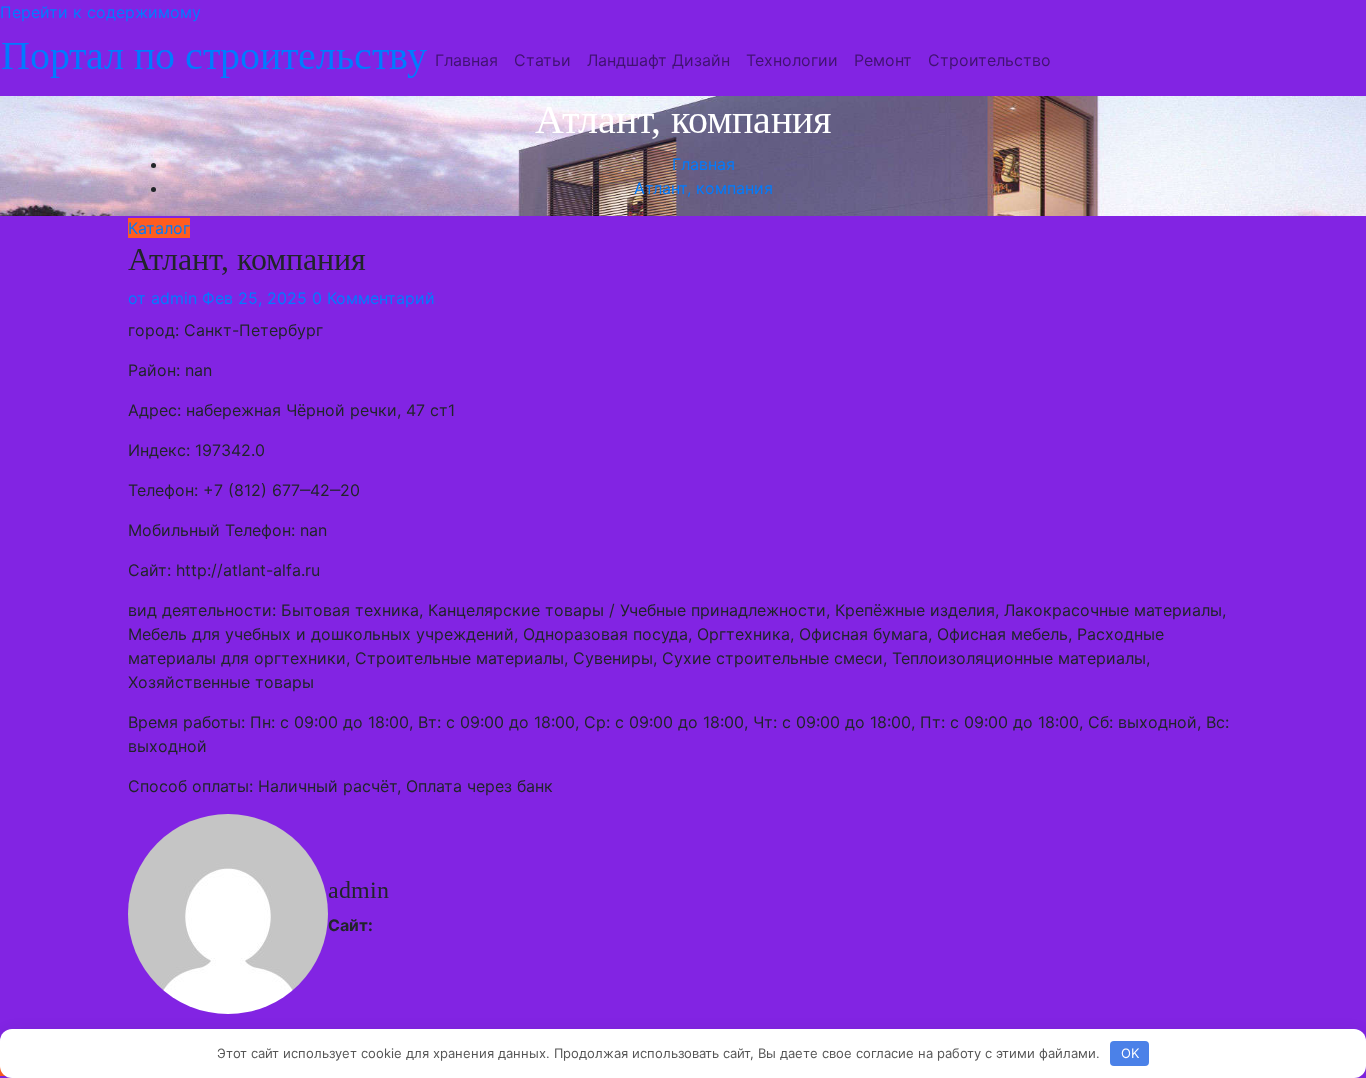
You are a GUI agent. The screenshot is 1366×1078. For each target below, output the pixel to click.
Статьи (542, 60)
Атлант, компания (703, 188)
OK (1130, 1053)
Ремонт (883, 60)
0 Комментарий (373, 298)
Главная (466, 60)
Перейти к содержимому (100, 12)
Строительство (989, 60)
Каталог (159, 228)
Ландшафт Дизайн (658, 60)
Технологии (792, 60)
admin (162, 298)
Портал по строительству (214, 55)
